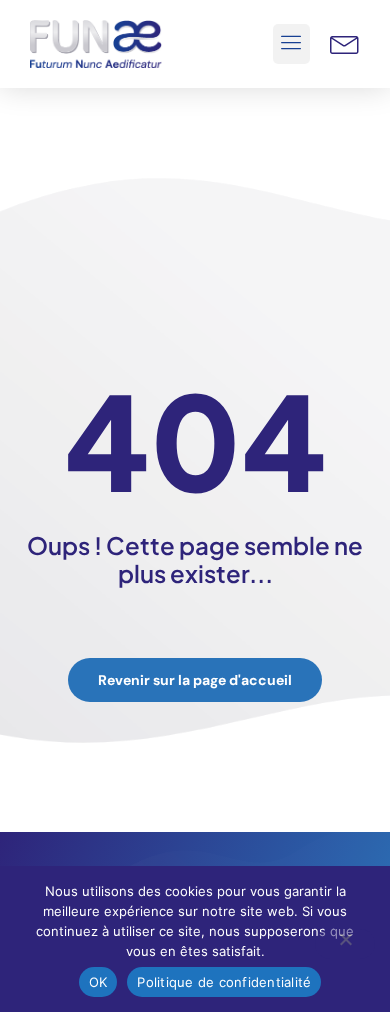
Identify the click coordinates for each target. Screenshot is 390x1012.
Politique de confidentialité (224, 982)
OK (98, 982)
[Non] (345, 944)
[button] (292, 44)
